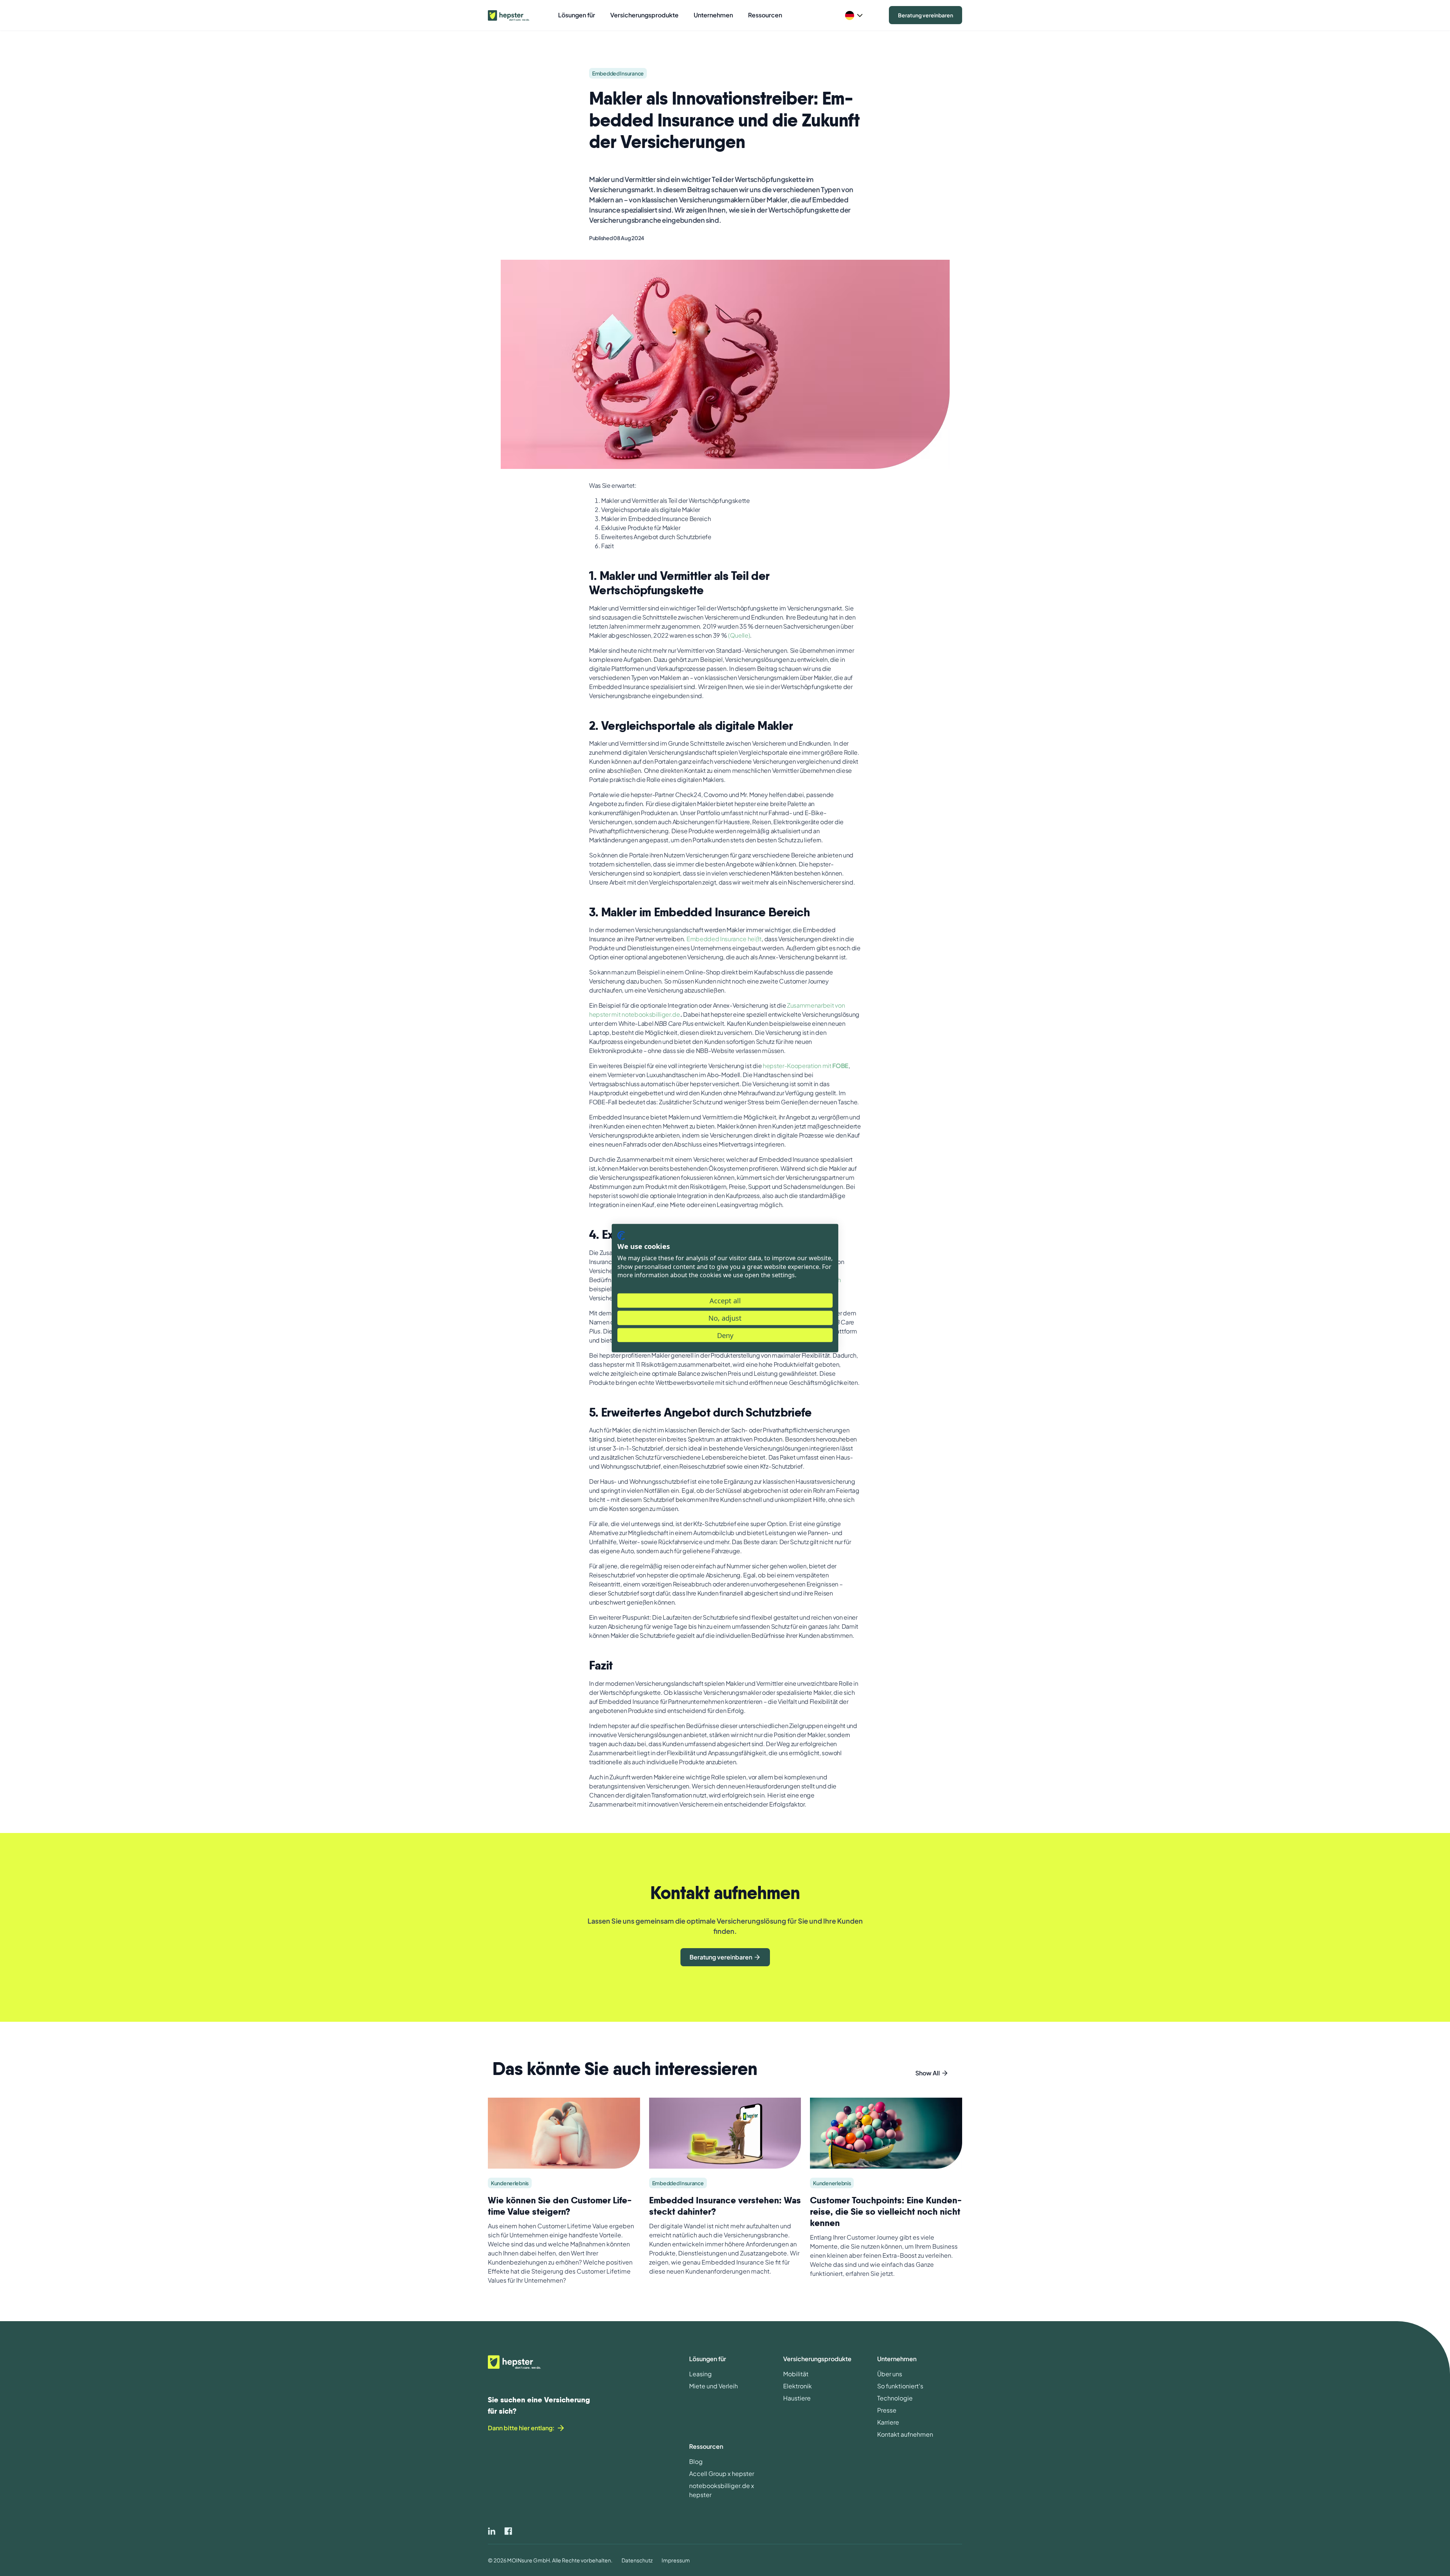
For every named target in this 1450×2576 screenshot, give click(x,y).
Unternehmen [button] (713, 15)
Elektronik (797, 2386)
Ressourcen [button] (765, 15)
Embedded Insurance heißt (724, 939)
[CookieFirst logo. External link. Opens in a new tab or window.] (621, 1235)
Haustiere (797, 2398)
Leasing (700, 2374)
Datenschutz (637, 2560)
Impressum (676, 2560)
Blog (696, 2461)
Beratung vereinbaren (926, 15)
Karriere (888, 2422)
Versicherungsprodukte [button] (644, 15)
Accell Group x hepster (722, 2473)
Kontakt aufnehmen (905, 2434)
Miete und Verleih (713, 2386)
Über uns (890, 2374)
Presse (887, 2410)
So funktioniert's (900, 2386)
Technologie (895, 2398)
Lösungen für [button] (577, 15)
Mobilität (796, 2374)
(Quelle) (739, 635)
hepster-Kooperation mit (806, 1066)
